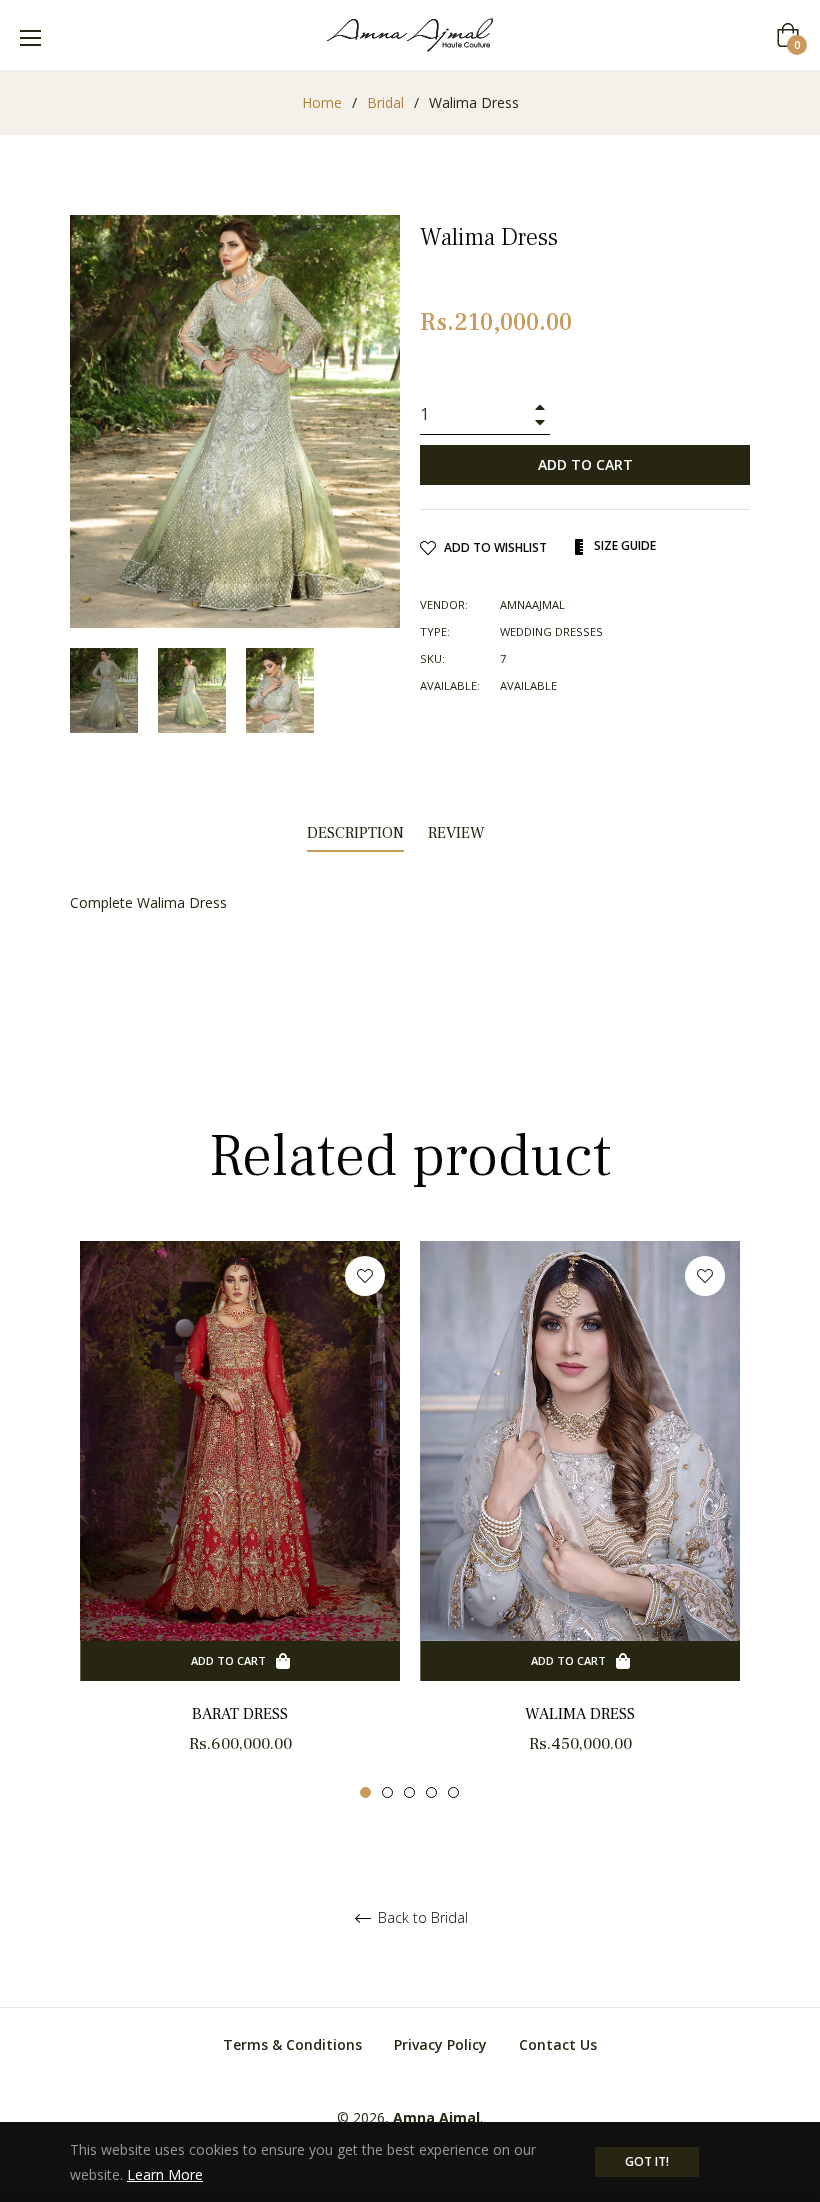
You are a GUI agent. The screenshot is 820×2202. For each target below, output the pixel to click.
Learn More (165, 2174)
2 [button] (387, 1792)
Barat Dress (240, 1714)
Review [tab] (458, 833)
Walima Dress (580, 1714)
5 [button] (453, 1792)
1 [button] (365, 1792)
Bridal (385, 102)
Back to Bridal (421, 1918)
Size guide (623, 545)
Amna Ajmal (436, 2117)
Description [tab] (355, 833)
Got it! (647, 2161)
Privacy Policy (440, 2044)
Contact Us (558, 2044)
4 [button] (431, 1792)
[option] (240, 1520)
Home (322, 102)
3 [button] (409, 1792)
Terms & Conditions (292, 2044)
